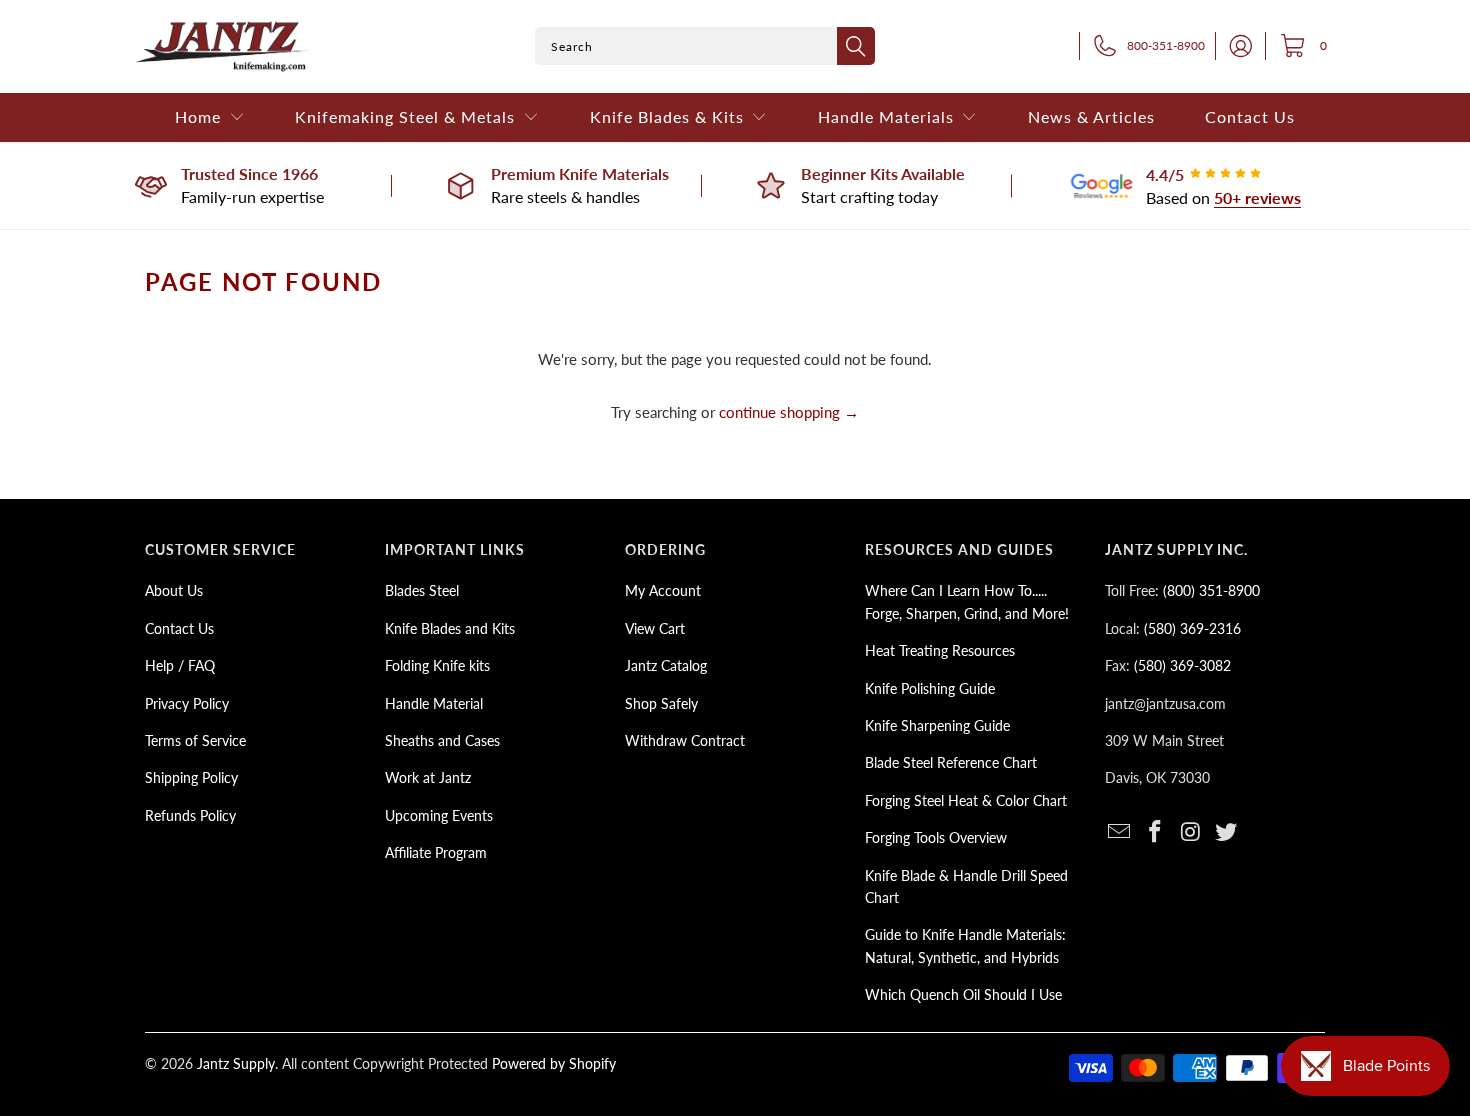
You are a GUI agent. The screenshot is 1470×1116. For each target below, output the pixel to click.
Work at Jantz (428, 777)
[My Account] (1235, 46)
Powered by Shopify (554, 1063)
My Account (663, 590)
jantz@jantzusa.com (1165, 703)
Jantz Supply (236, 1063)
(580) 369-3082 (1182, 665)
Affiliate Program (436, 852)
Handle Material (434, 703)
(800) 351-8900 (1211, 590)
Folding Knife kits (437, 665)
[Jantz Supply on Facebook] (1156, 832)
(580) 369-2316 (1192, 628)
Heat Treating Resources (940, 650)
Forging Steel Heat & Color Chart (966, 800)
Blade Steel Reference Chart (951, 762)
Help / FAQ (180, 665)
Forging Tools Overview (936, 837)
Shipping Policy (191, 777)
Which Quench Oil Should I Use (963, 994)
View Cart (655, 628)
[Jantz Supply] (222, 46)
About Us (174, 590)
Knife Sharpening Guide (937, 725)
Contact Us (179, 628)
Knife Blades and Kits (450, 628)
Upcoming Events (439, 815)
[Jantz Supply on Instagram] (1191, 832)
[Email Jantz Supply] (1120, 832)
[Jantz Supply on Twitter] (1227, 832)
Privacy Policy (187, 703)
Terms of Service (195, 740)
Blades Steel (422, 590)
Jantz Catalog (666, 665)
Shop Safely (661, 703)
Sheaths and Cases (442, 740)
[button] (210, 117)
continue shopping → (789, 412)
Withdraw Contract (685, 740)
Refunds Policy (190, 815)
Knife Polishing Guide (930, 688)
